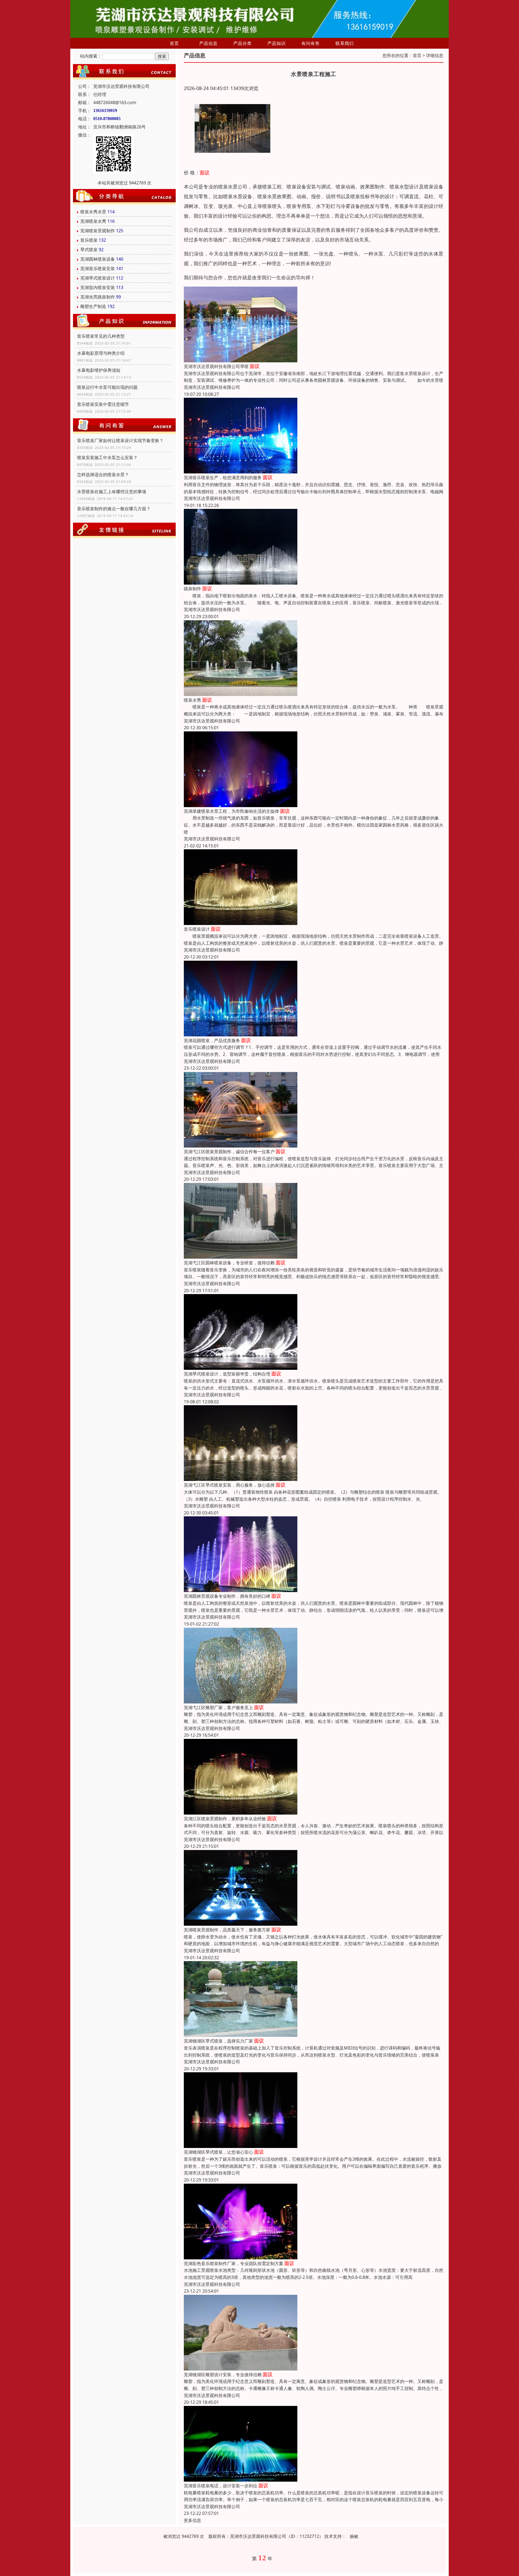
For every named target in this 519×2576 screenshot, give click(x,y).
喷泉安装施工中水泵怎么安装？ (107, 457)
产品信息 (208, 43)
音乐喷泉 (89, 240)
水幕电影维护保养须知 (99, 370)
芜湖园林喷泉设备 (98, 259)
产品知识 (277, 43)
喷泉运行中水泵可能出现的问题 (107, 387)
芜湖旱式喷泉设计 (98, 278)
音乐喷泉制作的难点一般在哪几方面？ (114, 509)
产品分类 (242, 43)
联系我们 (345, 43)
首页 (174, 43)
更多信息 (192, 2520)
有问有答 (311, 43)
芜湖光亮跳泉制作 (98, 297)
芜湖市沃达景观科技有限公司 (212, 387)
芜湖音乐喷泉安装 (98, 268)
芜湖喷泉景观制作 (98, 231)
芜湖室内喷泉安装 (98, 287)
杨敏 (354, 2536)
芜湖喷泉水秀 (93, 221)
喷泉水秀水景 (93, 212)
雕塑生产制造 (93, 306)
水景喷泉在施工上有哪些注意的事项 (112, 492)
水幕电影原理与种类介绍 (101, 353)
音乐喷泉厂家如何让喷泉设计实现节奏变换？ (120, 440)
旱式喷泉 (89, 250)
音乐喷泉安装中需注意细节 (103, 404)
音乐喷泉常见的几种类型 (101, 336)
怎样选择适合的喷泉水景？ (103, 475)
